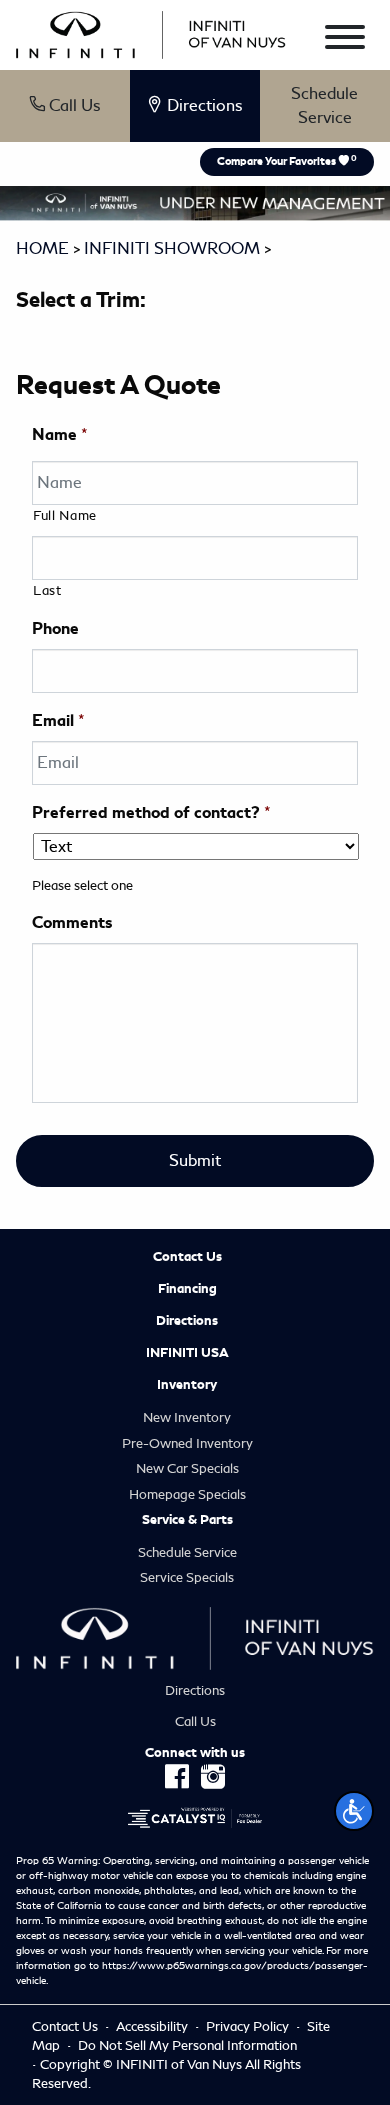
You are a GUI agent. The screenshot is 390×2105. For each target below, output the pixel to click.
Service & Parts (187, 1520)
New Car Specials (187, 1468)
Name (60, 435)
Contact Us (187, 1257)
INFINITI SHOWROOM (172, 248)
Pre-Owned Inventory (187, 1443)
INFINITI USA (187, 1353)
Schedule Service (324, 105)
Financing (187, 1289)
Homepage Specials (187, 1494)
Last (47, 590)
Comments (72, 923)
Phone (55, 629)
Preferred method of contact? (151, 813)
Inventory (187, 1385)
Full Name (65, 515)
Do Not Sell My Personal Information (187, 2045)
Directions (187, 1321)
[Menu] (345, 40)
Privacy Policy (249, 2026)
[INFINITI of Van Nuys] (151, 31)
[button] (354, 1811)
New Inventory (187, 1417)
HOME (42, 248)
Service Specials (187, 1577)
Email (58, 721)
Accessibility (153, 2026)
